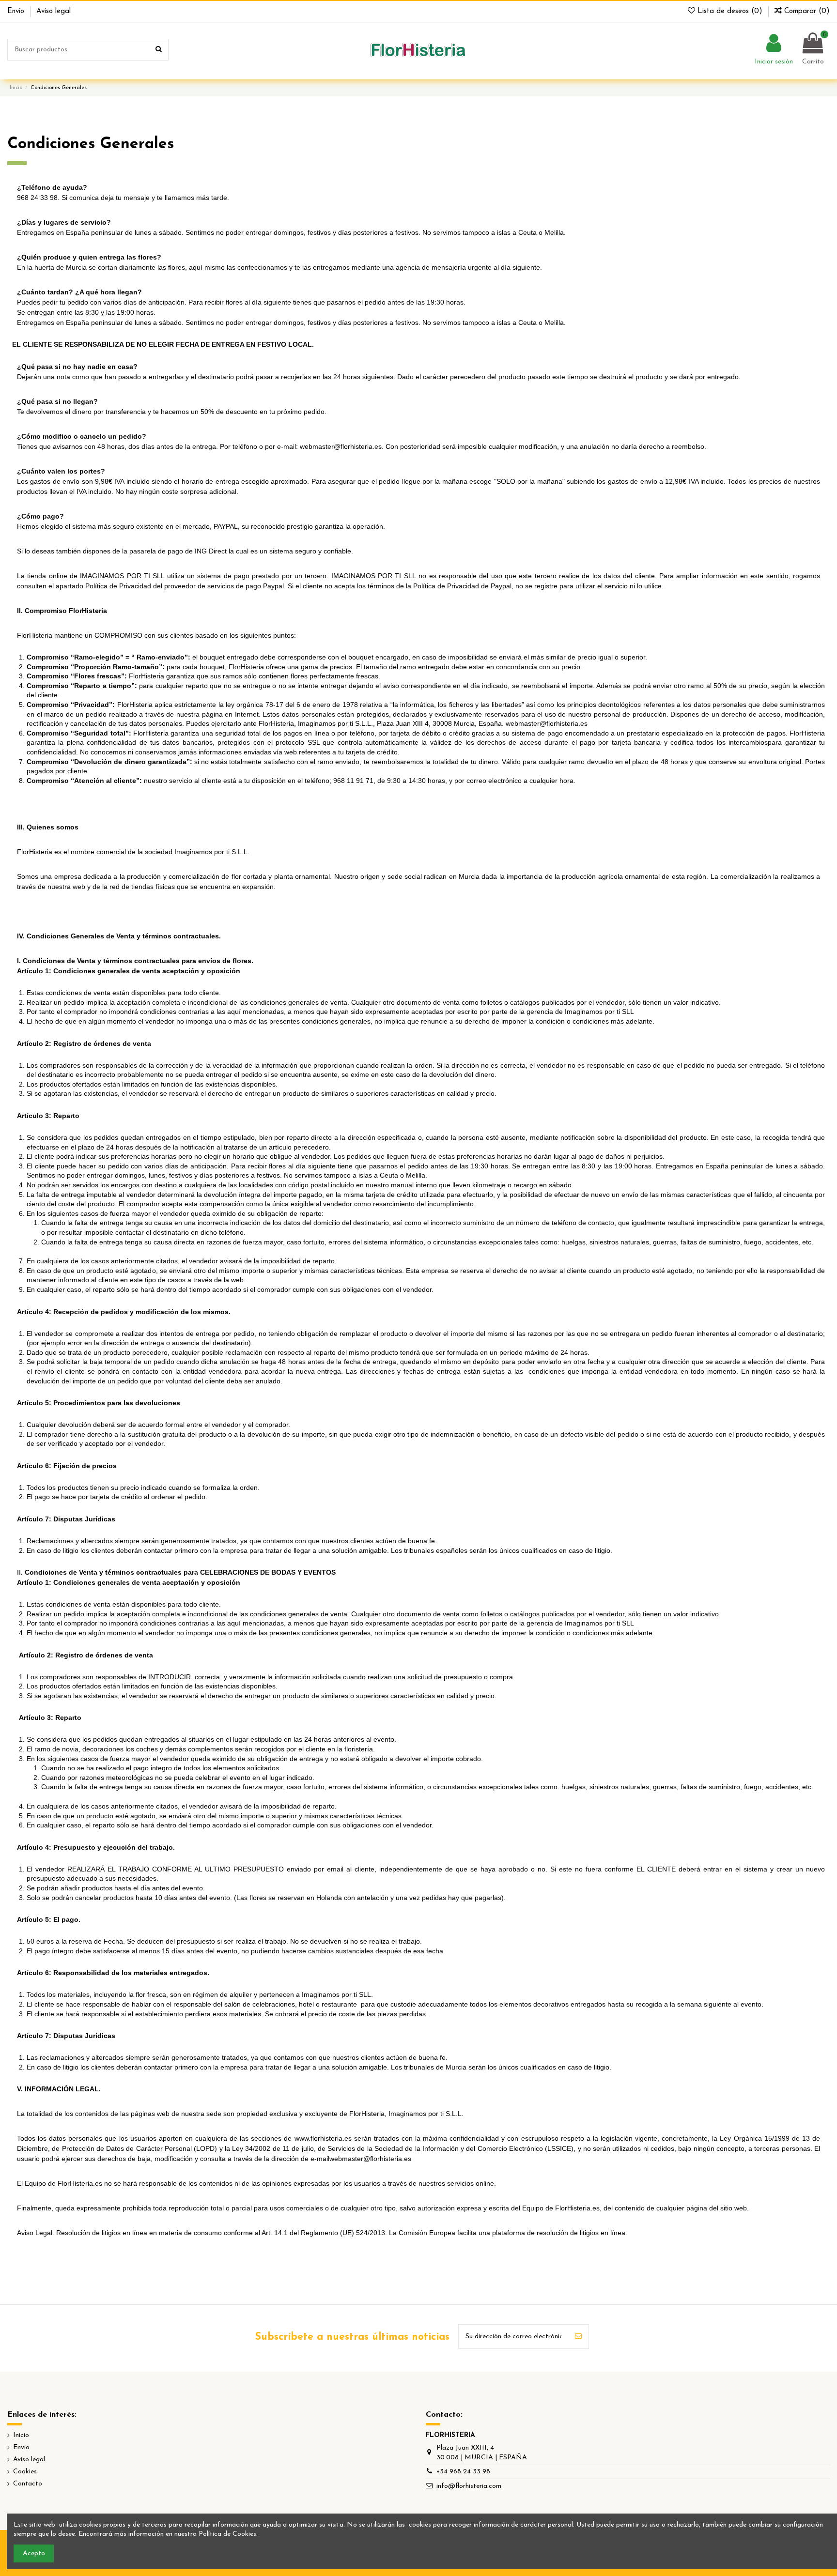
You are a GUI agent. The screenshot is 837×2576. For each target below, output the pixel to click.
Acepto (34, 2553)
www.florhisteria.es (323, 2138)
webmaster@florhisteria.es (341, 446)
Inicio (21, 2435)
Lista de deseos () (730, 11)
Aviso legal (54, 11)
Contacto (28, 2484)
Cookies (25, 2472)
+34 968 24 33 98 (463, 2472)
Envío (17, 11)
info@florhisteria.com (469, 2486)
